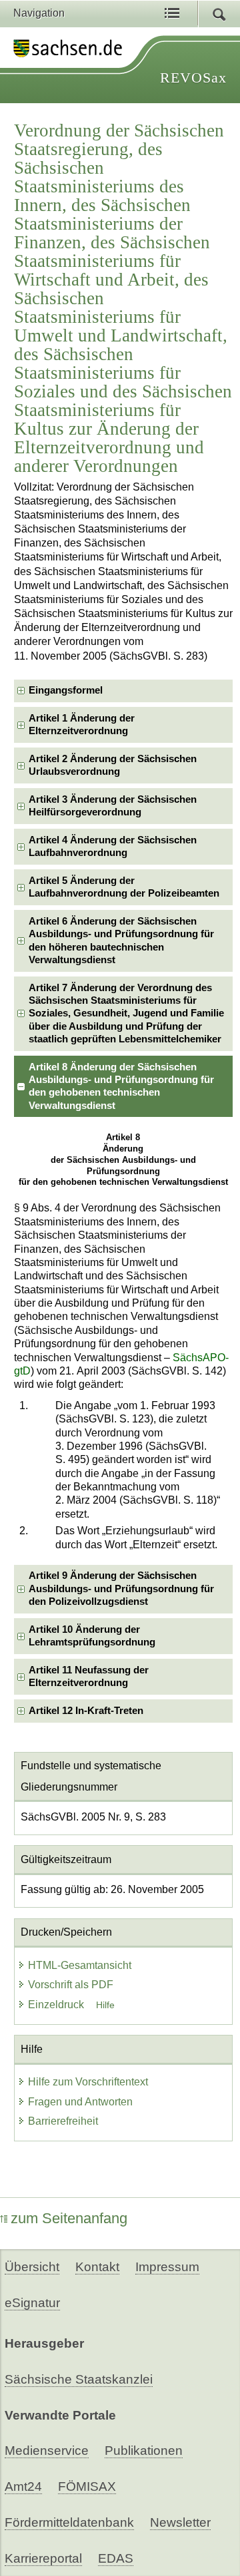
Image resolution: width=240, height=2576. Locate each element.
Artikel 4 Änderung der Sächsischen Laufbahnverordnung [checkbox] (113, 846)
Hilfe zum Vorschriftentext (88, 2082)
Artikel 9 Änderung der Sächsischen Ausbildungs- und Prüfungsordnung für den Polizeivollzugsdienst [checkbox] (121, 1589)
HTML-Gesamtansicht (80, 1965)
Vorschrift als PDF (71, 1985)
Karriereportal (43, 2558)
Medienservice (47, 2451)
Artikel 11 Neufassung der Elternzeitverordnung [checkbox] (89, 1676)
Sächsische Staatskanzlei (79, 2379)
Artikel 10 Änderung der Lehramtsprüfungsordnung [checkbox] (92, 1636)
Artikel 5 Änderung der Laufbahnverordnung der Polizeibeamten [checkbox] (124, 887)
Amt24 (23, 2486)
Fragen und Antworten (80, 2102)
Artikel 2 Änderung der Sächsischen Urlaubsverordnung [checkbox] (113, 765)
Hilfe (105, 2005)
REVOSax (193, 78)
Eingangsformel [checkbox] (66, 690)
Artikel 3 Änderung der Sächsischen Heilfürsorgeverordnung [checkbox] (113, 806)
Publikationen (144, 2451)
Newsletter (180, 2522)
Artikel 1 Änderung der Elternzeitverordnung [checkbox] (82, 725)
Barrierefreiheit (63, 2121)
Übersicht (32, 2267)
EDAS (116, 2558)
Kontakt (97, 2267)
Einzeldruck (57, 2005)
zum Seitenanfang (69, 2218)
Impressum (167, 2267)
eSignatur (32, 2303)
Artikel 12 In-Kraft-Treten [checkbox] (86, 1711)
